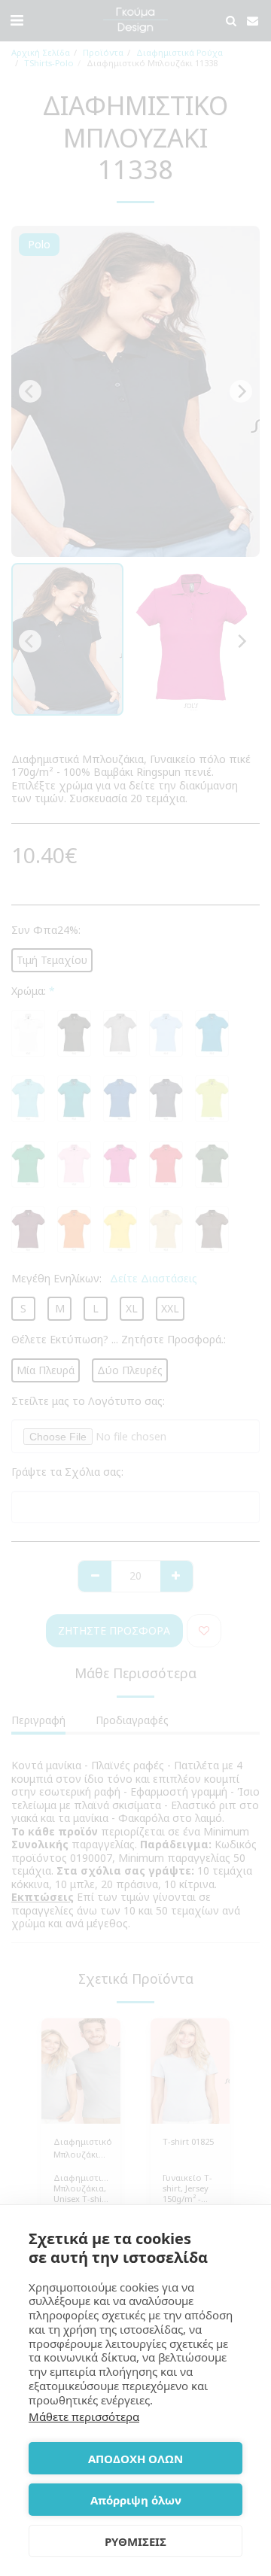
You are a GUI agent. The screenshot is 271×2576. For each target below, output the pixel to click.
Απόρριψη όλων (136, 2500)
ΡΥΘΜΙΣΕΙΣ (135, 2541)
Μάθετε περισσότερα (84, 2416)
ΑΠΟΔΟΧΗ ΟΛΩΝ (135, 2459)
